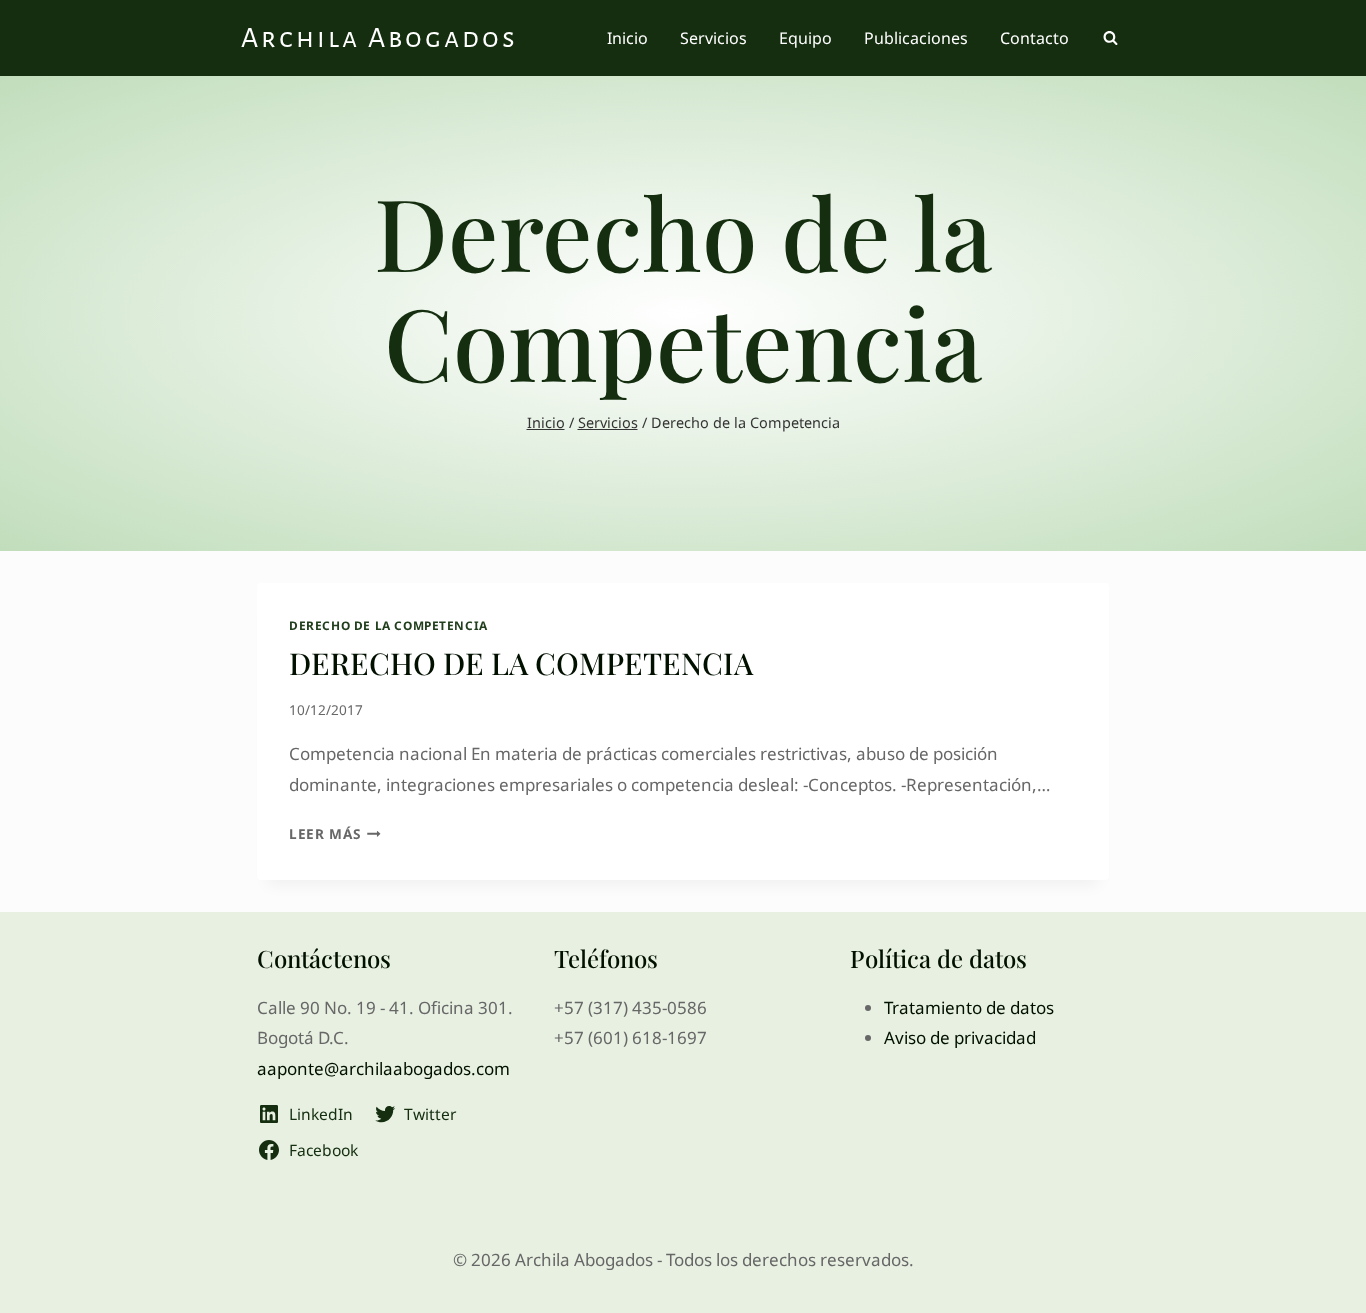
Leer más (335, 833)
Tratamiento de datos (969, 1007)
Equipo (805, 38)
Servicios (713, 38)
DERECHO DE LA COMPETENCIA (521, 663)
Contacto (1034, 38)
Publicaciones (916, 38)
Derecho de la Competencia (388, 625)
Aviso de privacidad (960, 1037)
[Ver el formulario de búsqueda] (1110, 38)
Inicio (627, 38)
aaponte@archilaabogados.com (383, 1068)
